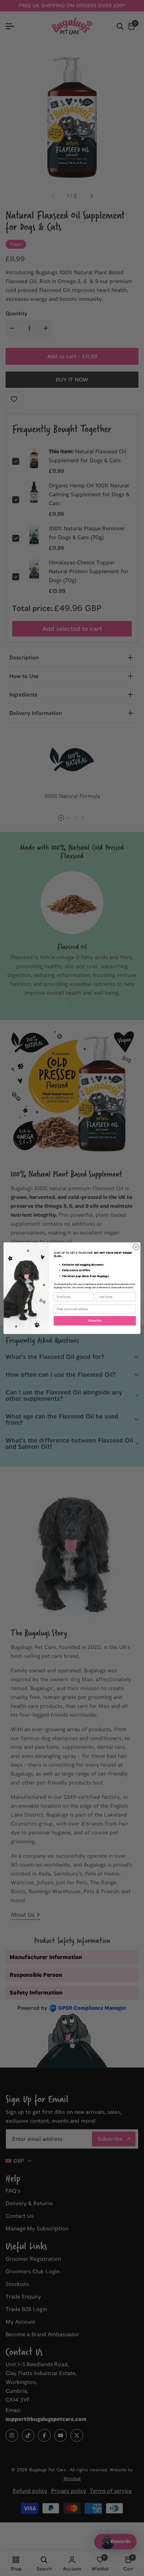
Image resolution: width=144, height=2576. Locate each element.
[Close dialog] (136, 1247)
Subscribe (95, 1320)
